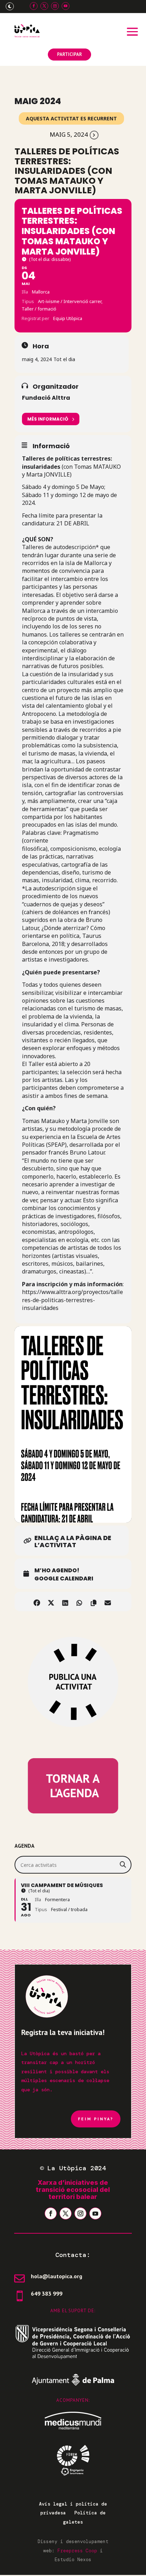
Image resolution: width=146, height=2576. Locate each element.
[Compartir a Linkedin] (65, 1602)
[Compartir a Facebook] (37, 1602)
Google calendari (64, 1579)
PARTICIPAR (69, 54)
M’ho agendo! (57, 1571)
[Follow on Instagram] (55, 6)
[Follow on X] (44, 6)
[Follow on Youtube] (66, 6)
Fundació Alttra (46, 398)
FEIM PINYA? (96, 2119)
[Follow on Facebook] (34, 6)
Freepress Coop (77, 2551)
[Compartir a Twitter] (51, 1602)
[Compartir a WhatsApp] (79, 1602)
